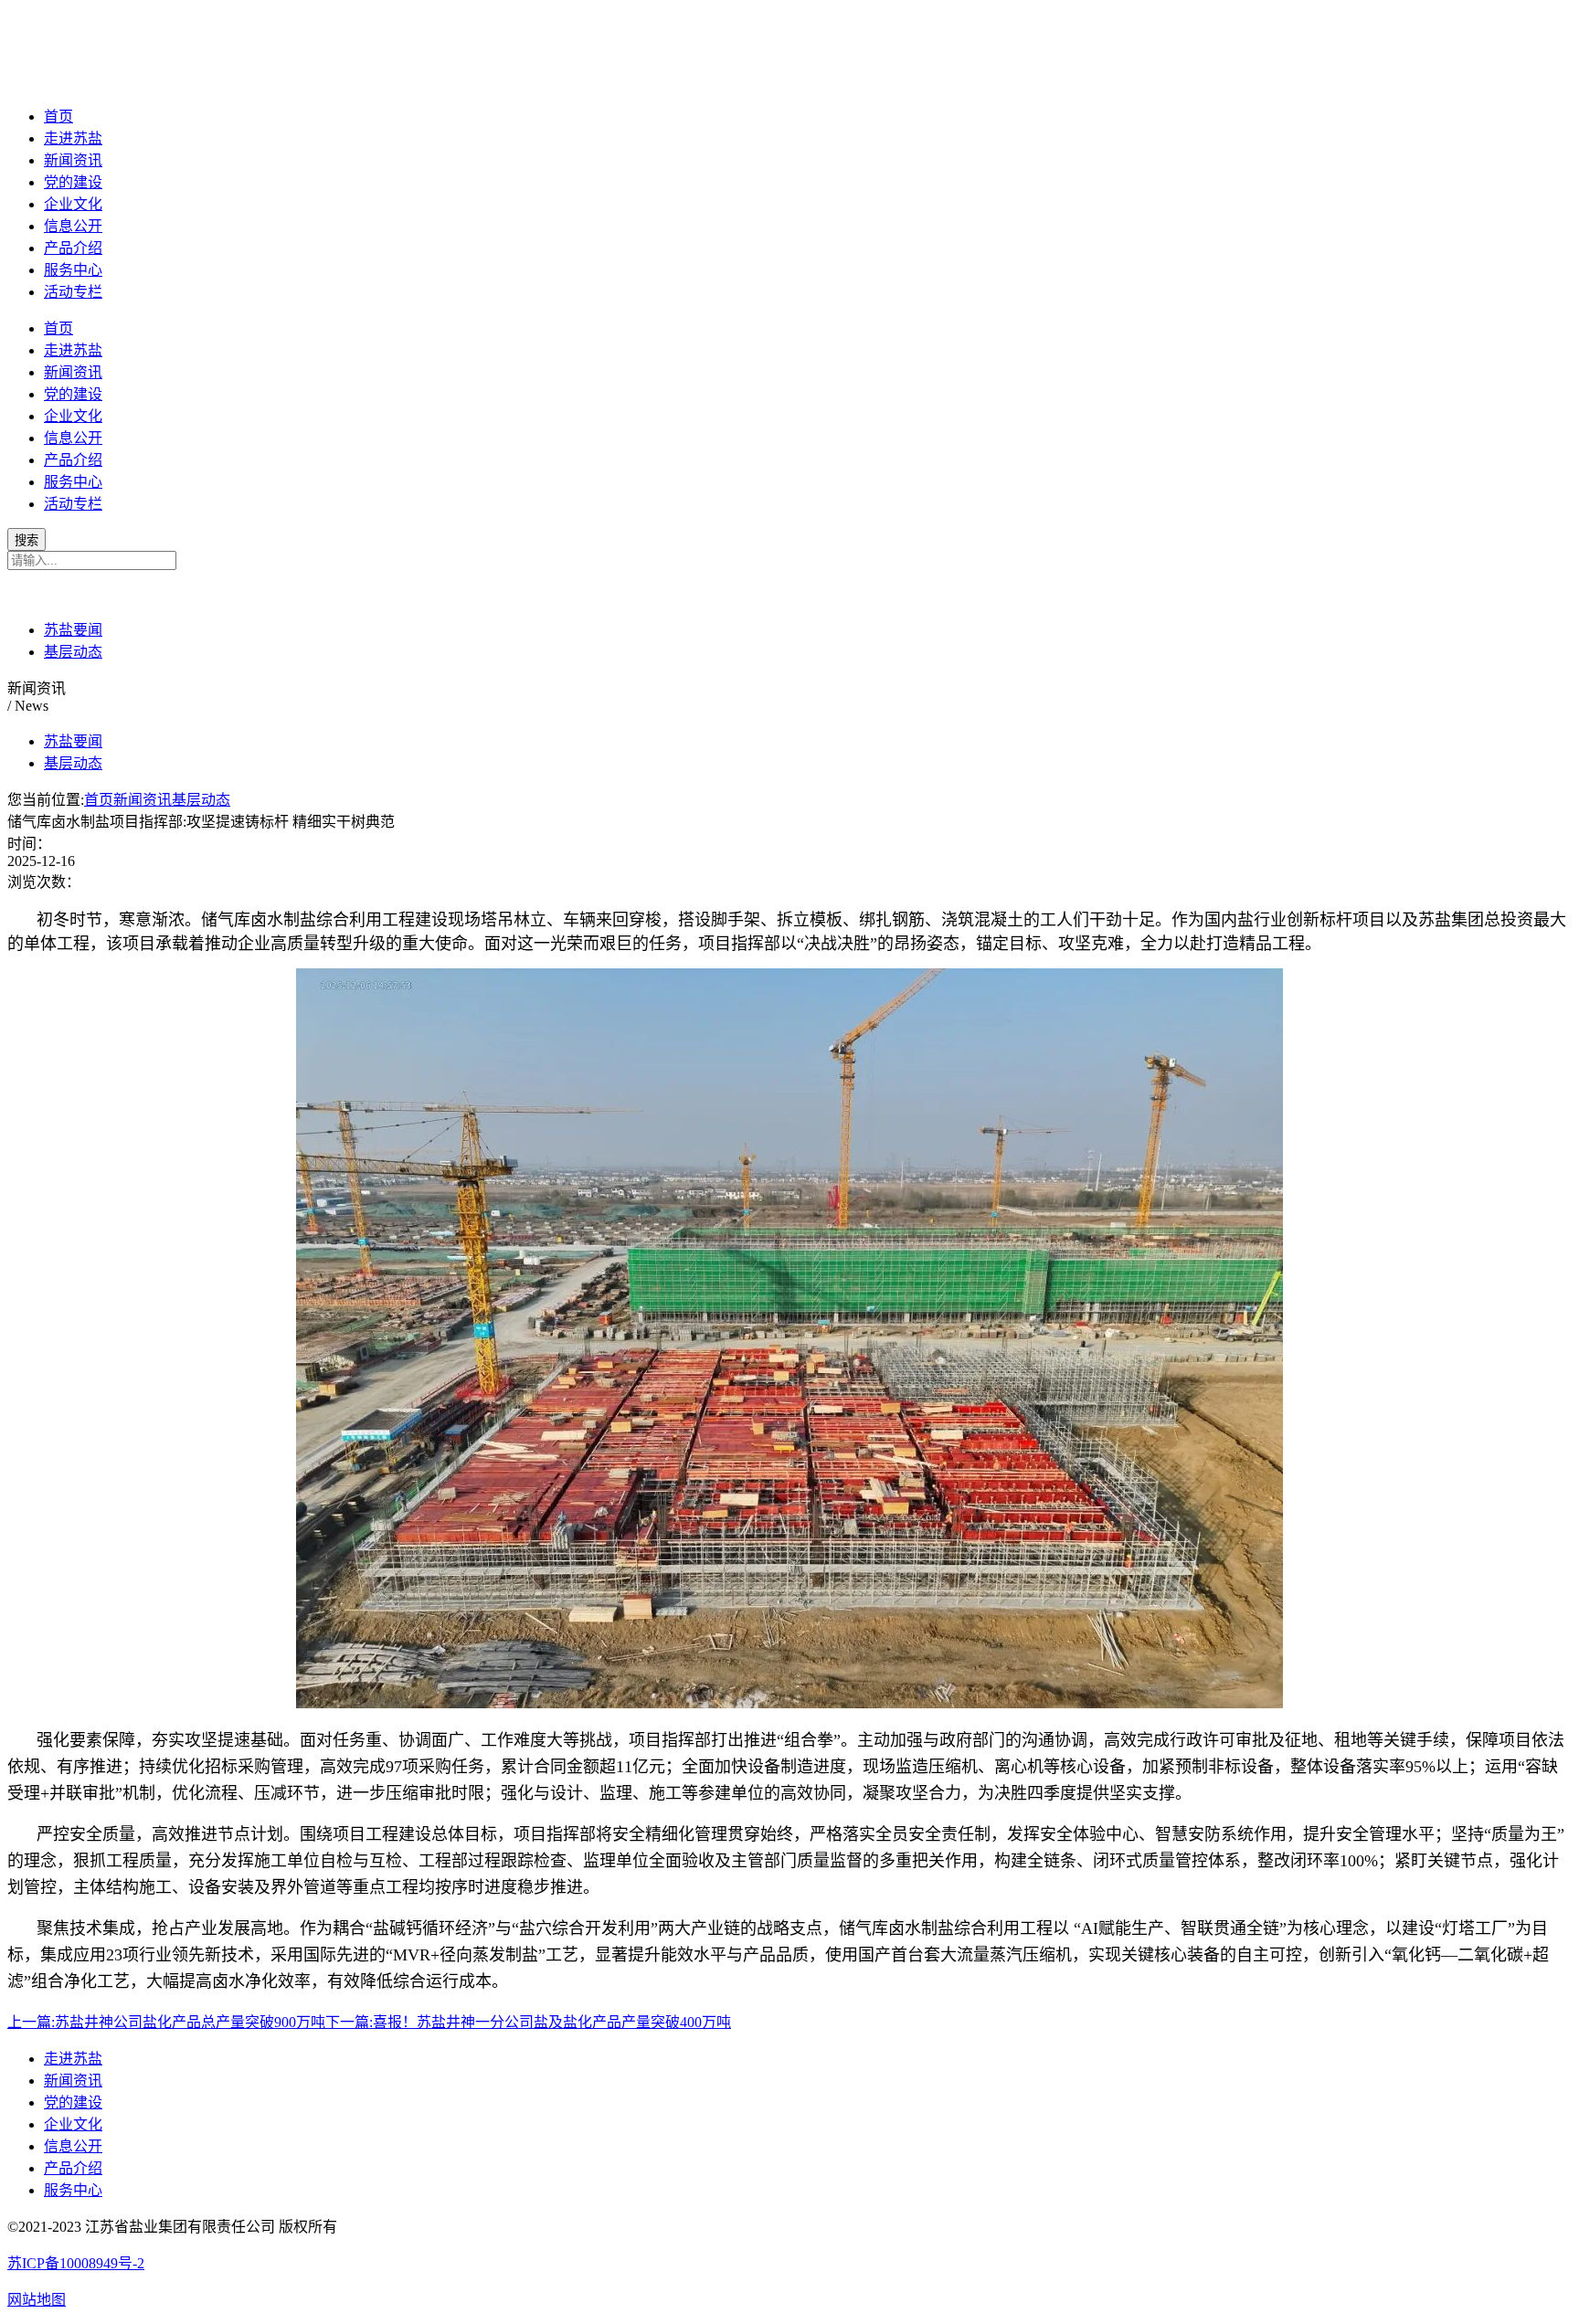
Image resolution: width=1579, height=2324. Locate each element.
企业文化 (73, 204)
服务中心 (73, 270)
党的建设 (73, 182)
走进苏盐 (73, 138)
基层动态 (73, 652)
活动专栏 (73, 292)
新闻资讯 (73, 160)
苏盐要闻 (73, 630)
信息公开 (73, 226)
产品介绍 (73, 248)
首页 (58, 116)
